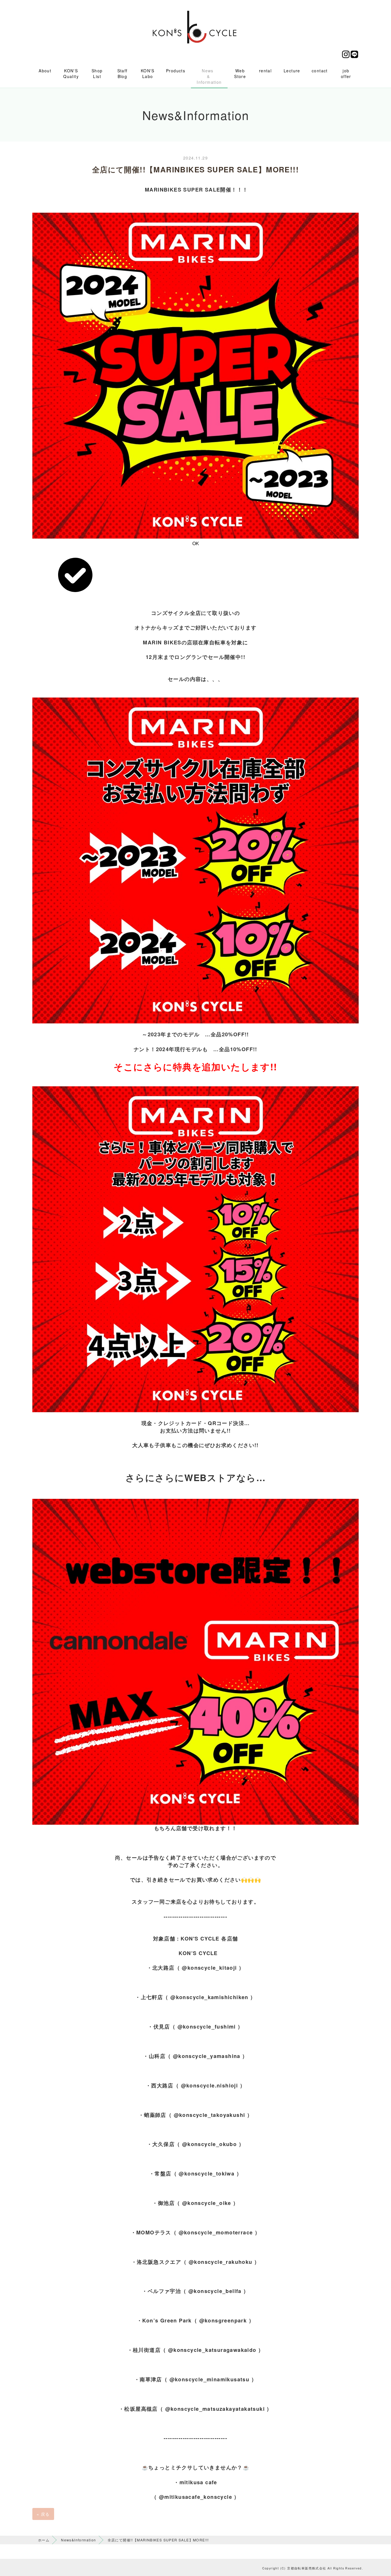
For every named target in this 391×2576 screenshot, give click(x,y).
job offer (346, 73)
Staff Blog (123, 73)
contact (320, 71)
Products (176, 71)
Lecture (292, 71)
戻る (43, 2514)
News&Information (78, 2540)
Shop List (97, 73)
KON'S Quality (71, 73)
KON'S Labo (148, 73)
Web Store (240, 73)
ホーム (44, 2540)
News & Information (209, 76)
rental (265, 71)
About (45, 71)
